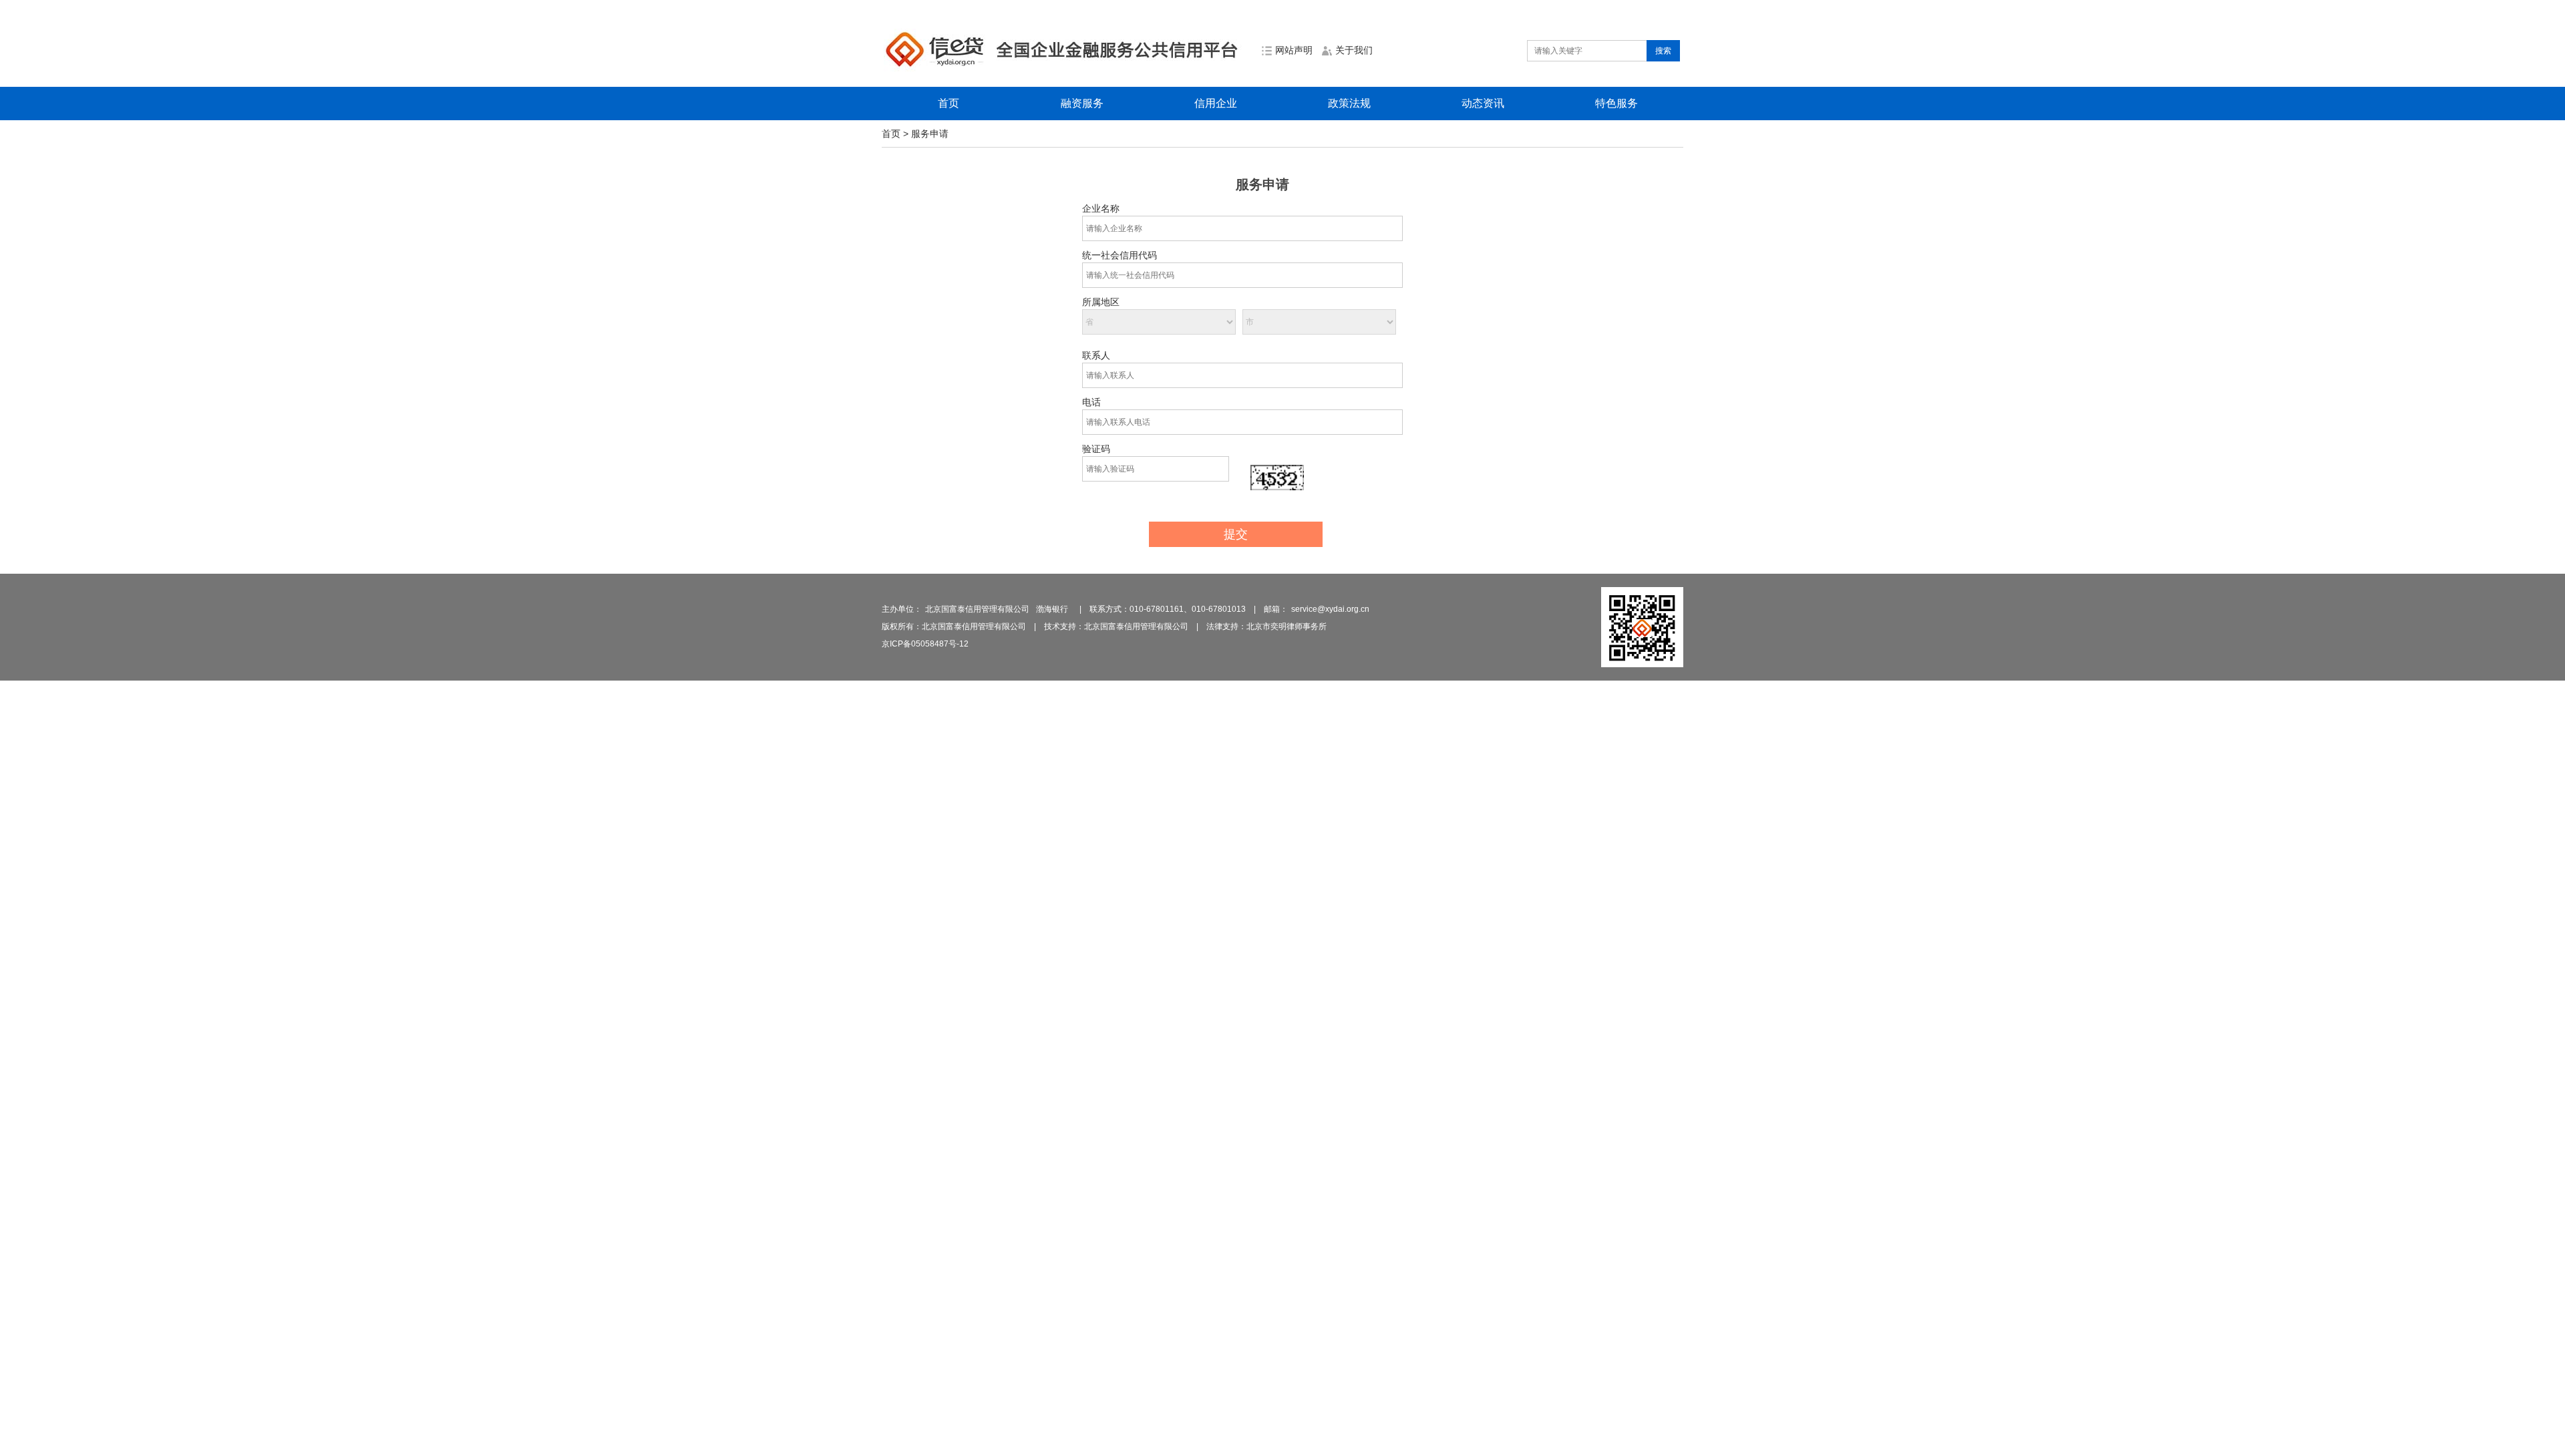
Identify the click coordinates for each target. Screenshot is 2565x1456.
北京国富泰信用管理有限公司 (977, 609)
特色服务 (1616, 103)
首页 (949, 103)
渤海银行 (1052, 609)
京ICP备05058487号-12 (925, 644)
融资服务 (1082, 103)
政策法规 (1349, 103)
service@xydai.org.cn (1330, 609)
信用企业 (1216, 103)
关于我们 (1354, 50)
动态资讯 (1483, 103)
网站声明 (1294, 50)
